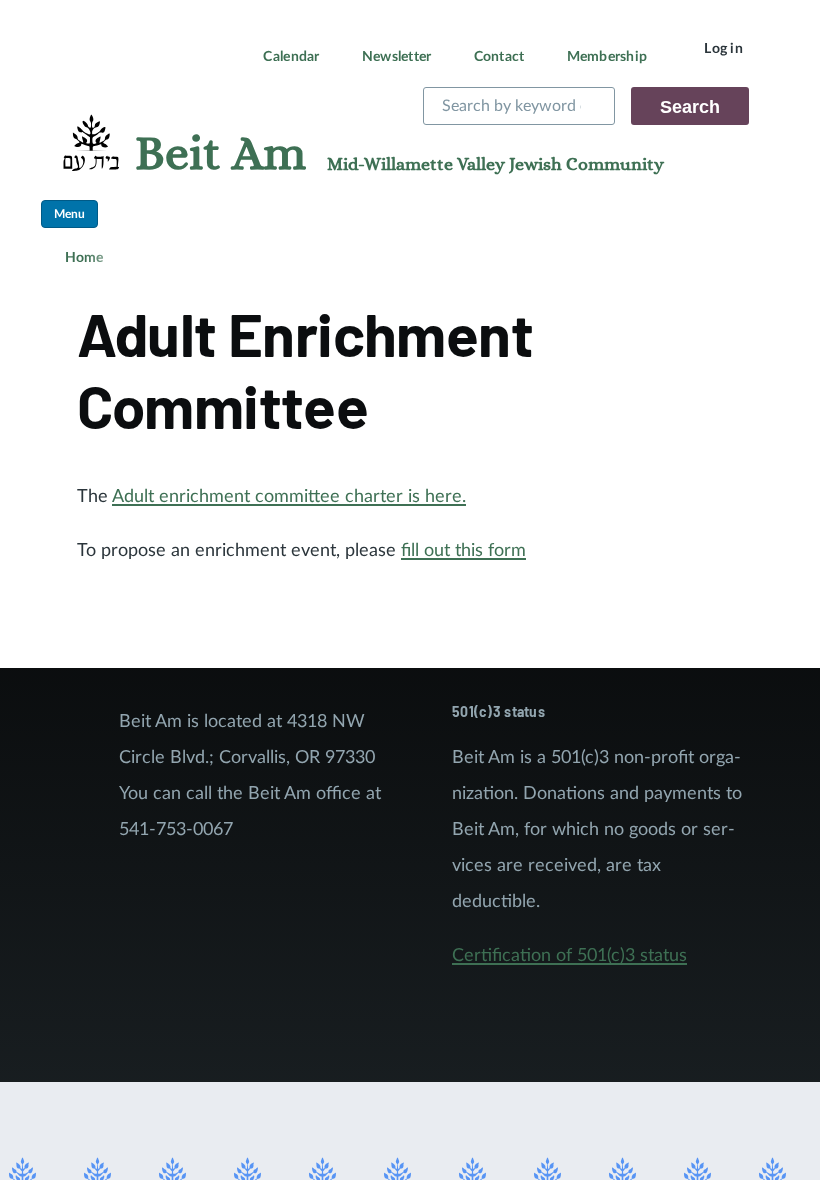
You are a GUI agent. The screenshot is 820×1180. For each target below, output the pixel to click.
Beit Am (220, 155)
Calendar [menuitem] (291, 57)
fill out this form (463, 551)
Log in (723, 49)
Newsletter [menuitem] (397, 57)
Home (84, 258)
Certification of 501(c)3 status (569, 956)
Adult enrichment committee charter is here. (289, 497)
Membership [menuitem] (607, 57)
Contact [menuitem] (499, 57)
